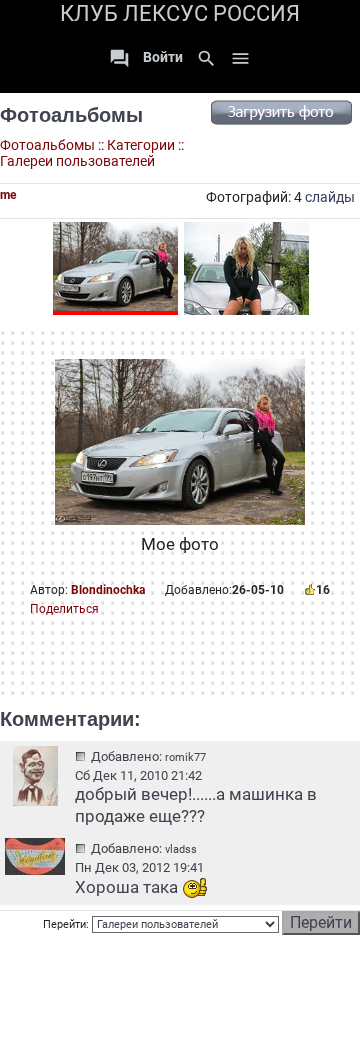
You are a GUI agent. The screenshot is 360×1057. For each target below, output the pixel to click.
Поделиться (64, 609)
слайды (330, 197)
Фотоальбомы (71, 115)
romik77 (185, 757)
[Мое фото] (115, 268)
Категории (141, 145)
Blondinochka (108, 590)
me (8, 195)
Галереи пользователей (77, 161)
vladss (181, 849)
